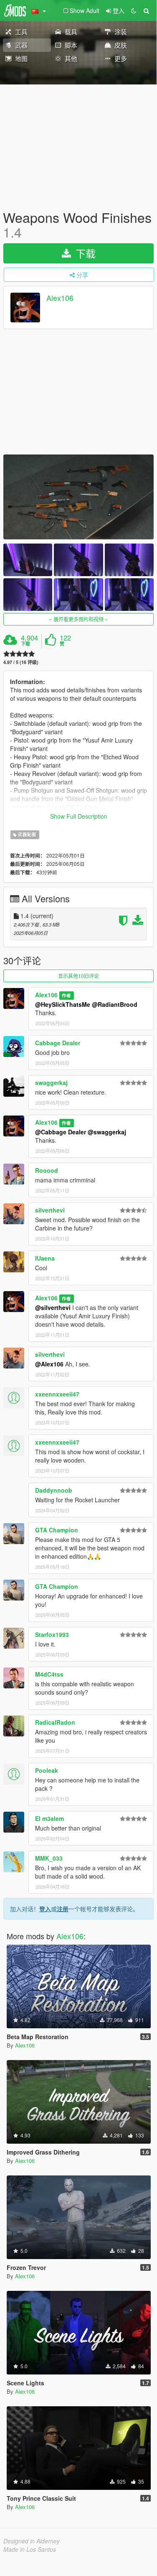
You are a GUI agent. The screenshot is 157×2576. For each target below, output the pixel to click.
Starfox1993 (52, 1634)
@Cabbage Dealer (61, 1132)
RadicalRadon (55, 1722)
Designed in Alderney (32, 2541)
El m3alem (49, 1818)
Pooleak (47, 1770)
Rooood (47, 1170)
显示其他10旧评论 (78, 976)
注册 (63, 1909)
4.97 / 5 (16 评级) (21, 662)
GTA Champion (57, 1530)
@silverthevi (53, 1307)
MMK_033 (49, 1858)
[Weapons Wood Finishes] (78, 497)
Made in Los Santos (30, 2549)
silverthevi (50, 1210)
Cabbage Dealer (58, 1043)
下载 (84, 253)
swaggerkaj (51, 1082)
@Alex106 (49, 1364)
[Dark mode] (134, 10)
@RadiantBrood (115, 1004)
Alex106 (60, 298)
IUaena (45, 1258)
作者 (66, 995)
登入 (45, 1909)
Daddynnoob (54, 1490)
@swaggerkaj (107, 1132)
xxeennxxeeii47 (57, 1394)
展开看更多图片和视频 (78, 619)
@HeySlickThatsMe (63, 1004)
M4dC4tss (49, 1674)
